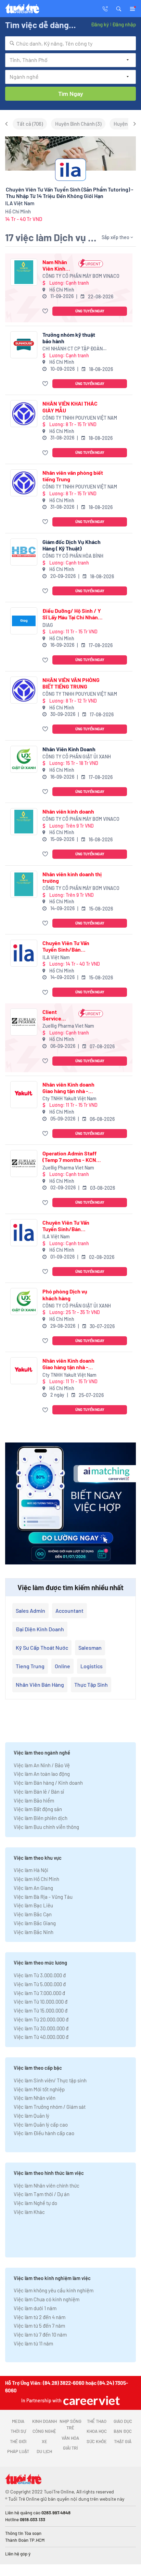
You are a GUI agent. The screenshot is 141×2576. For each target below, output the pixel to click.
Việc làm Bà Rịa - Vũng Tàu (43, 1897)
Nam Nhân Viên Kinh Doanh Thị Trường (55, 265)
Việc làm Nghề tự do (35, 2203)
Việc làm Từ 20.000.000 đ (41, 2019)
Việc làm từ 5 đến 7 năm (39, 2326)
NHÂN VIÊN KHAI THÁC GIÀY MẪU (70, 407)
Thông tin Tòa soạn (23, 2533)
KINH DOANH (44, 2421)
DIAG (48, 625)
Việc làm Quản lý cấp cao (41, 2125)
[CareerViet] (91, 2400)
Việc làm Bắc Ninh (34, 1932)
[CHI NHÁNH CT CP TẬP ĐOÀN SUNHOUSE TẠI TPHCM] (24, 345)
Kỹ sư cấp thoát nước (42, 1648)
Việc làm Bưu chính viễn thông (46, 1827)
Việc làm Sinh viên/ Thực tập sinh (50, 2080)
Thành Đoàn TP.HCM (25, 2540)
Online (62, 1666)
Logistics (92, 1666)
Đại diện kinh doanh (40, 1629)
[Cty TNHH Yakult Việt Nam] (24, 1095)
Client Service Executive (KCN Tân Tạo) (54, 1015)
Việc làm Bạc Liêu (33, 1905)
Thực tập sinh (91, 1685)
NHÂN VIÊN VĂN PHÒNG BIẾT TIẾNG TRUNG (71, 683)
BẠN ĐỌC (123, 2431)
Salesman (90, 1648)
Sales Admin (30, 1611)
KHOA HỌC (97, 2431)
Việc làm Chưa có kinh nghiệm (47, 2299)
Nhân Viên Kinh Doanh (69, 749)
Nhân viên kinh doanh (68, 811)
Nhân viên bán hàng (40, 1685)
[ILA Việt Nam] (24, 953)
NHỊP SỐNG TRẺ (70, 2425)
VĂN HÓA (70, 2438)
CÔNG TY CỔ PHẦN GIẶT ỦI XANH (77, 757)
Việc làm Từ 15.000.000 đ (41, 2010)
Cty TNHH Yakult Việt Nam (69, 1098)
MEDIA (18, 2421)
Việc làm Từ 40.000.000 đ (41, 2037)
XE (44, 2441)
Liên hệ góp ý (18, 2554)
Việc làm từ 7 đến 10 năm (40, 2334)
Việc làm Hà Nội (31, 1870)
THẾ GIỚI (18, 2441)
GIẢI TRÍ (70, 2448)
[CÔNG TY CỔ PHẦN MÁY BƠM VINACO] (24, 272)
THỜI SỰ (18, 2431)
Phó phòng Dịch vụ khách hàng (65, 1295)
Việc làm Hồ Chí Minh (36, 1879)
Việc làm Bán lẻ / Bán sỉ (39, 1792)
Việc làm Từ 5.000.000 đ (40, 1984)
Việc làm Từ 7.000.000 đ (39, 1993)
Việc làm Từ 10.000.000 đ (41, 2002)
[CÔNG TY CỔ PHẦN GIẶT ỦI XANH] (24, 759)
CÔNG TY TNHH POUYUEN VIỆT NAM (80, 418)
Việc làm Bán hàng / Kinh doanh (48, 1783)
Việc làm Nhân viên (35, 2098)
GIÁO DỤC (123, 2421)
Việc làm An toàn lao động (42, 1774)
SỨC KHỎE (97, 2441)
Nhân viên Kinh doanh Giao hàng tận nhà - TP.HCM (68, 1088)
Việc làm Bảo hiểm (34, 1800)
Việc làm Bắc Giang (35, 1923)
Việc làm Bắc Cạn (33, 1914)
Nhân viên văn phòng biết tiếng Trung (73, 476)
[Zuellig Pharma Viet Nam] (24, 1022)
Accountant (69, 1611)
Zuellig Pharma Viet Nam (68, 1026)
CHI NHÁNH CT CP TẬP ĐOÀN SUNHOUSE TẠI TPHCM (73, 349)
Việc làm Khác (29, 2212)
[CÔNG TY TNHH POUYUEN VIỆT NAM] (24, 414)
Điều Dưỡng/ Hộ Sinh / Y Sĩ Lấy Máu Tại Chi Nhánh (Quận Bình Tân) (72, 614)
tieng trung (30, 1666)
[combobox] (70, 43)
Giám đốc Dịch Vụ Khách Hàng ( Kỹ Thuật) (72, 545)
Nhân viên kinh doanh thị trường (72, 877)
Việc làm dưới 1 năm (35, 2308)
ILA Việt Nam (56, 957)
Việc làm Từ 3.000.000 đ (40, 1975)
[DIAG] (24, 621)
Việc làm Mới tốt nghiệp (39, 2089)
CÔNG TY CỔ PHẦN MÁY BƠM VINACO (81, 276)
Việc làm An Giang (33, 1888)
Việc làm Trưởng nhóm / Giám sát (50, 2107)
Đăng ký (100, 24)
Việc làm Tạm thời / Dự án (42, 2194)
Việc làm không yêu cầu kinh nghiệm (54, 2290)
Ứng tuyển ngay (90, 311)
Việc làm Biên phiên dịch (41, 1818)
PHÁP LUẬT (18, 2451)
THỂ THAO (97, 2421)
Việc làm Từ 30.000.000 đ (41, 2028)
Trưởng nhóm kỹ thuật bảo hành (69, 338)
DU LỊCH (44, 2451)
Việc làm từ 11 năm (33, 2343)
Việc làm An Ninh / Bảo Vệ (42, 1765)
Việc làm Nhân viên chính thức (47, 2185)
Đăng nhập (124, 24)
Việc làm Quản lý (31, 2116)
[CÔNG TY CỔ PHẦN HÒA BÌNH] (24, 552)
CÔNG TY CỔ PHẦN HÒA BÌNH (73, 556)
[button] (119, 8)
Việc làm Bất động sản (38, 1809)
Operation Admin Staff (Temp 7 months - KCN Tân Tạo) (69, 1156)
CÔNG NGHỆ (44, 2431)
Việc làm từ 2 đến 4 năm (40, 2317)
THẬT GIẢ (123, 2441)
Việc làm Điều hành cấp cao (44, 2133)
